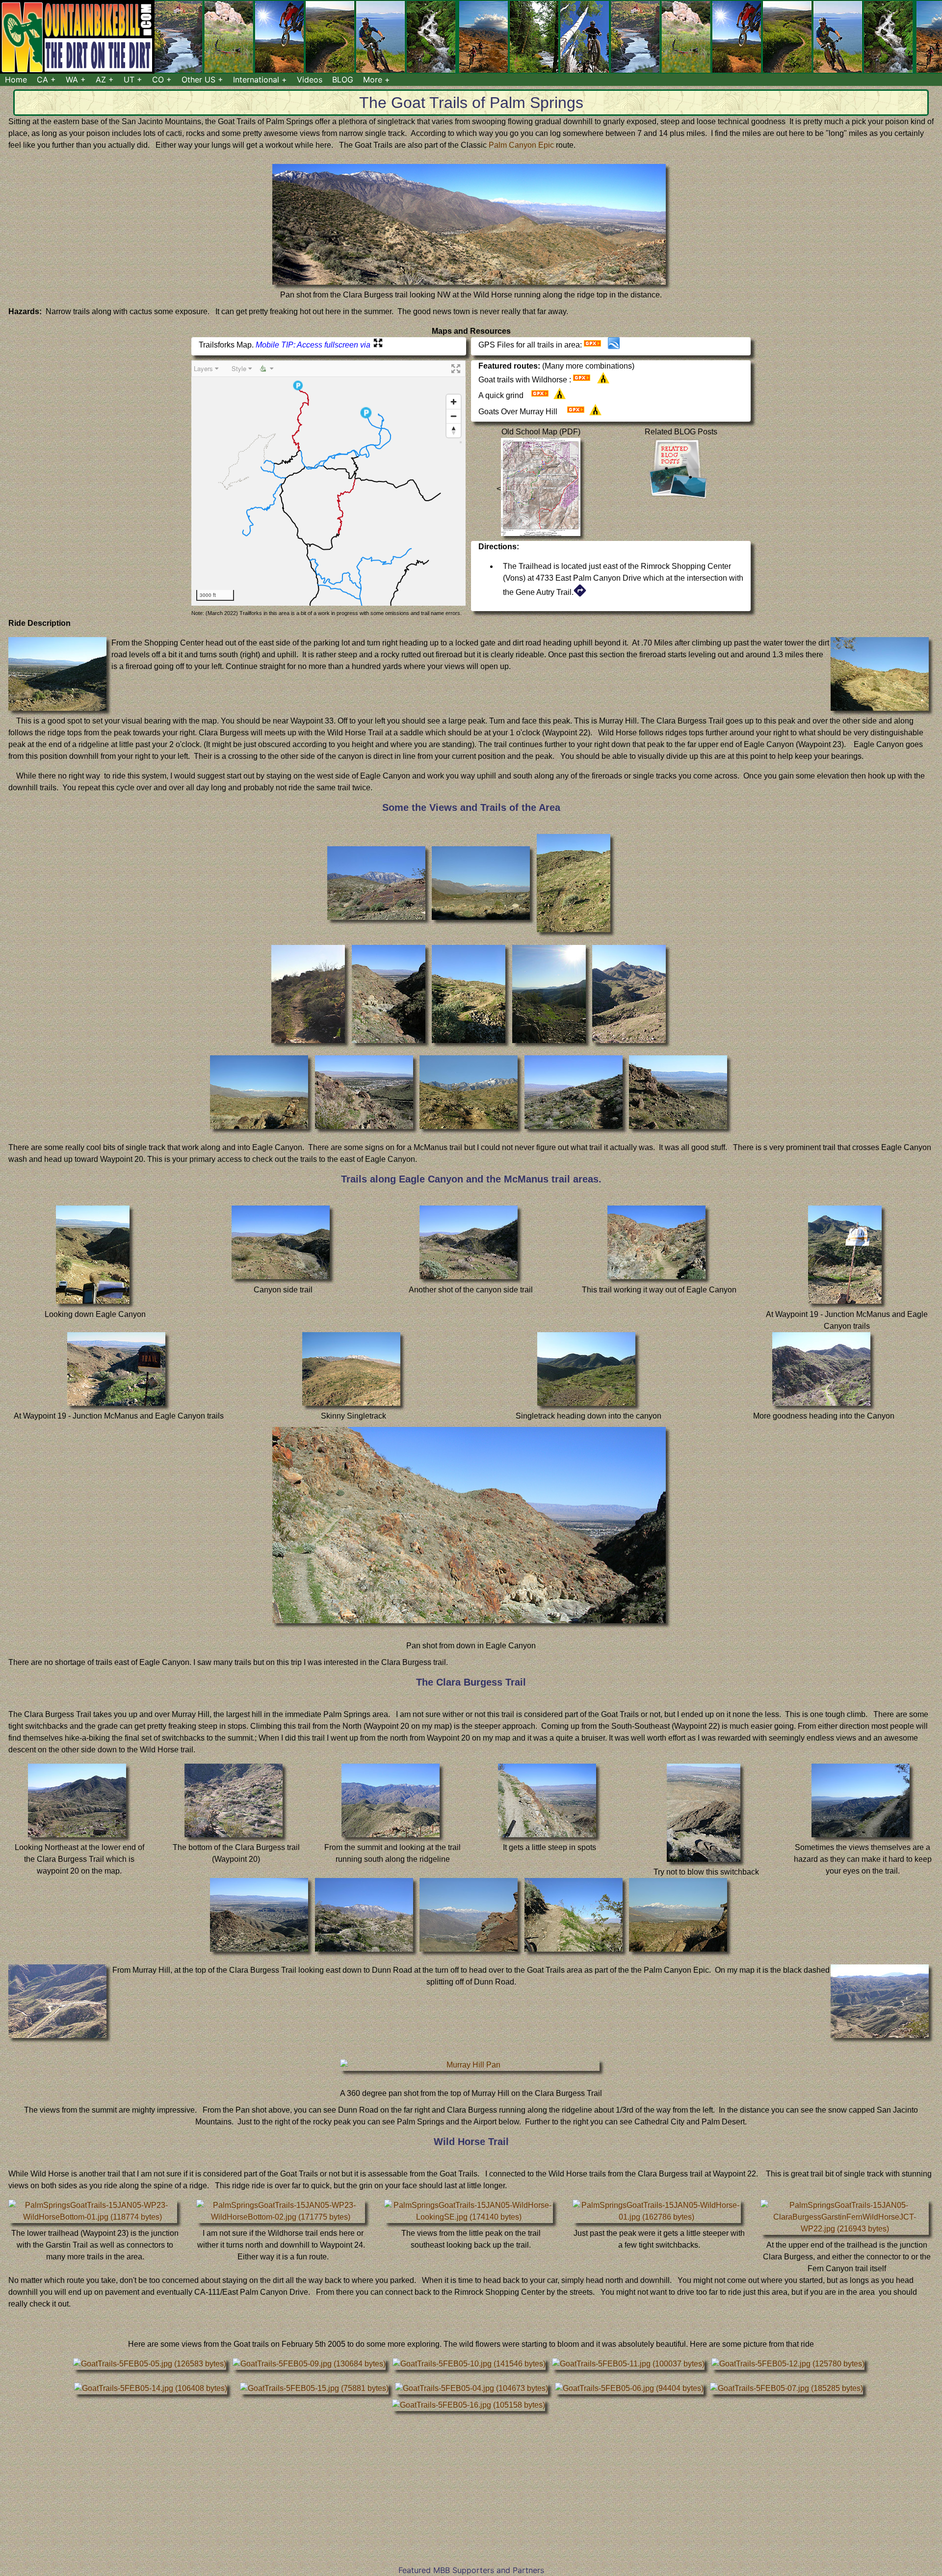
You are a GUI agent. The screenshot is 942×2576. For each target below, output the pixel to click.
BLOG (343, 80)
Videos (310, 80)
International (256, 80)
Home (16, 80)
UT (129, 80)
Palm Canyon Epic (522, 145)
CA (42, 80)
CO (158, 80)
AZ (101, 80)
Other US (198, 80)
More (373, 80)
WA (72, 80)
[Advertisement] (471, 2495)
